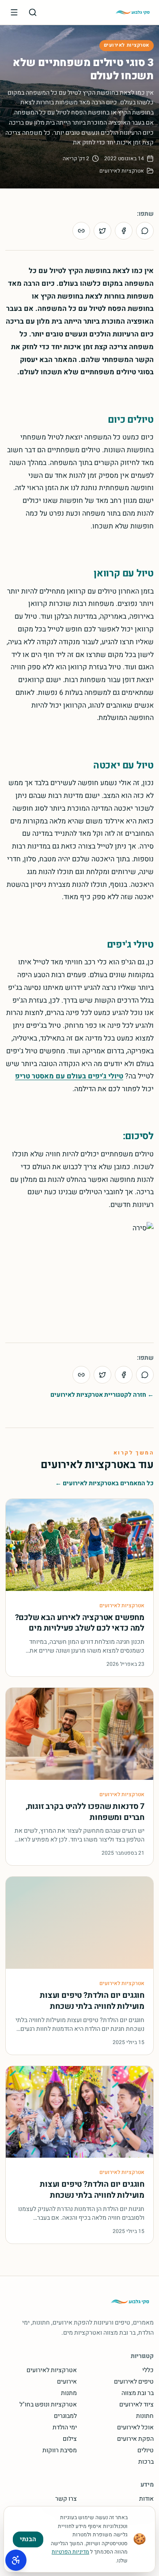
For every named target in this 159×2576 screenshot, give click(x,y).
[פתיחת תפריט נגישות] (16, 2560)
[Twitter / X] (102, 231)
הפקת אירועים (135, 2439)
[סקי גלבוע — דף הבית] (132, 12)
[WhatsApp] (145, 231)
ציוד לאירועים (136, 2405)
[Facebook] (124, 231)
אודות (146, 2499)
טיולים (146, 2451)
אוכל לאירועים (135, 2428)
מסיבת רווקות (60, 2451)
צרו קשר (66, 2499)
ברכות (146, 2462)
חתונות (145, 2416)
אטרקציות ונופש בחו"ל (48, 2405)
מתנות (69, 2393)
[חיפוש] (33, 12)
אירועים (67, 2382)
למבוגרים (65, 2416)
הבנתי (28, 2539)
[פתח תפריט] (14, 12)
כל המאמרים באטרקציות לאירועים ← (104, 1484)
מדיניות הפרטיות (70, 2552)
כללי (148, 2370)
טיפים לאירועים (134, 2382)
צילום (70, 2439)
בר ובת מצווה (138, 2393)
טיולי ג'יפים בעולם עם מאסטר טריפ (69, 1076)
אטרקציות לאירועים (127, 45)
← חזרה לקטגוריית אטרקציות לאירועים (102, 1395)
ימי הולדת (65, 2428)
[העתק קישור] (81, 231)
